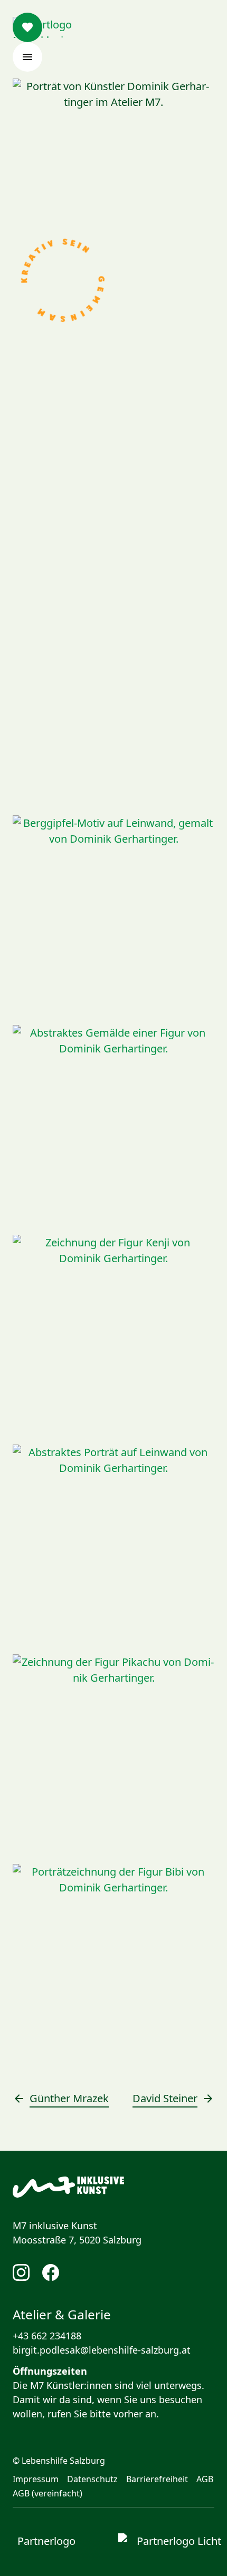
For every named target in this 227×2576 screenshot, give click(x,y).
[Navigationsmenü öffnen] (27, 57)
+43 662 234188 (47, 2336)
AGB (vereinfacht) (48, 2493)
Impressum (36, 2479)
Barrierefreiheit (157, 2479)
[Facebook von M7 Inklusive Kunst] (51, 2272)
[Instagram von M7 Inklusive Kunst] (21, 2272)
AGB (205, 2479)
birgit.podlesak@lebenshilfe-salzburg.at (102, 2350)
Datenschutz (92, 2479)
